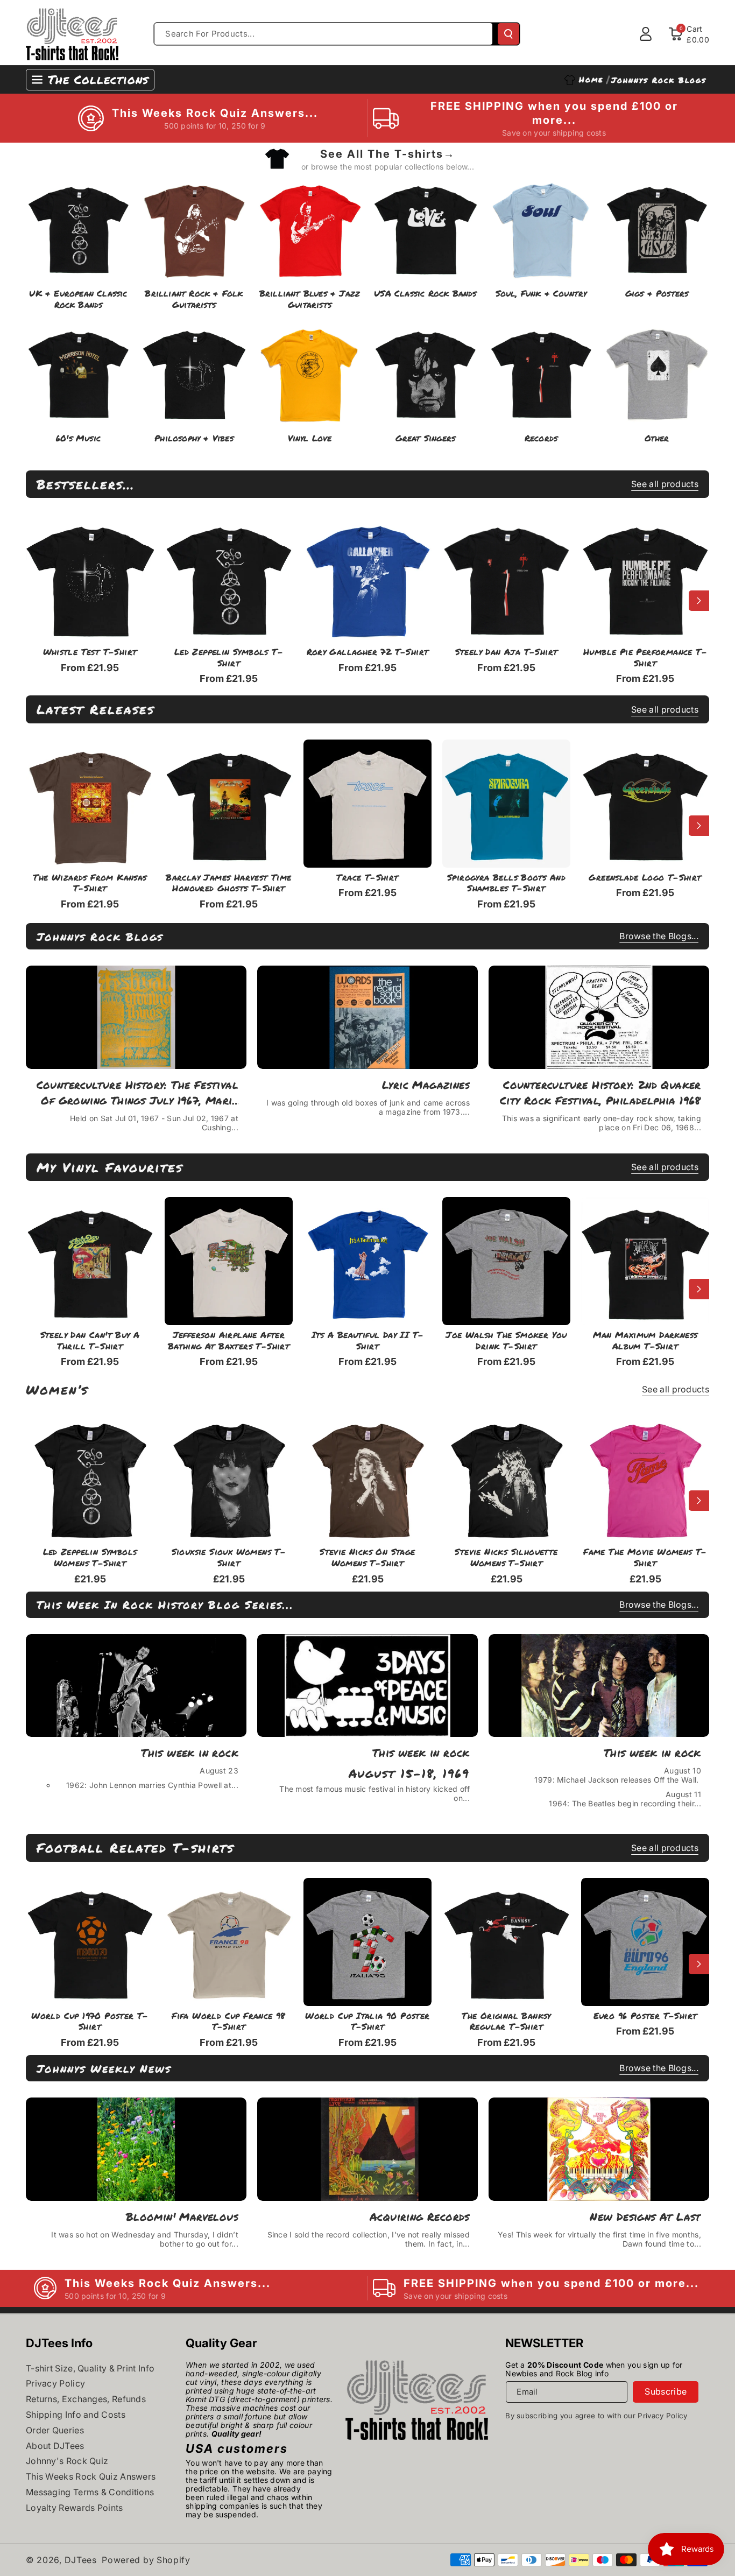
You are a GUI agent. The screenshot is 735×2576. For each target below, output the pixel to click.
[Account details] (646, 34)
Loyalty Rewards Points (75, 2508)
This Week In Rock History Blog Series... (165, 1604)
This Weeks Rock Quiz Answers (91, 2476)
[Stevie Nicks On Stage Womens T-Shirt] (367, 1478)
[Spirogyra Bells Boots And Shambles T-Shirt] (506, 804)
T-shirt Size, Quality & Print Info (90, 2368)
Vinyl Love (310, 438)
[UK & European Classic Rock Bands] (78, 227)
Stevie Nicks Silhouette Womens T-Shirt (506, 1558)
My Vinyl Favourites (110, 1167)
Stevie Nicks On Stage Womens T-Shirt (367, 1558)
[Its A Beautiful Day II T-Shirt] (367, 1261)
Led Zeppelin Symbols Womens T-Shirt (90, 1558)
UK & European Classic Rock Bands (78, 299)
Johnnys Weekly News (104, 2068)
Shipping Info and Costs (76, 2415)
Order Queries (55, 2430)
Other (657, 438)
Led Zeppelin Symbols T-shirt (229, 658)
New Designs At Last (645, 2216)
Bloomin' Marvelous (182, 2216)
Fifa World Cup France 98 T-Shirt (229, 2022)
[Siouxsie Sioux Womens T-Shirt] (229, 1478)
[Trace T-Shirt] (367, 804)
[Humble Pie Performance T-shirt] (645, 578)
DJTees (81, 2560)
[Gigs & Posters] (657, 227)
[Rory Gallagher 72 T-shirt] (367, 578)
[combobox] (323, 34)
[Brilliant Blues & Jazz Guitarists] (310, 227)
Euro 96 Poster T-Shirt (645, 2016)
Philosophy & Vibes (194, 438)
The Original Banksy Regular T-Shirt (506, 2022)
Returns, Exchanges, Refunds (86, 2399)
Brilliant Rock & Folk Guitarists (194, 299)
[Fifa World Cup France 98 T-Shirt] (229, 1942)
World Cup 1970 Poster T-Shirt (90, 2022)
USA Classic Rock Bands (425, 294)
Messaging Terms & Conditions (90, 2492)
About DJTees (55, 2446)
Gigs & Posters (657, 294)
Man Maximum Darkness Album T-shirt (645, 1341)
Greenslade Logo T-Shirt (645, 878)
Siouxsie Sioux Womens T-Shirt (229, 1558)
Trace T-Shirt (367, 878)
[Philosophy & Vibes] (194, 372)
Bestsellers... (86, 484)
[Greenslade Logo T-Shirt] (645, 804)
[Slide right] (699, 601)
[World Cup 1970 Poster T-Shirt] (90, 1942)
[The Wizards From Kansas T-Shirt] (90, 804)
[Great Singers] (425, 372)
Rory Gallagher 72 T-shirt (368, 652)
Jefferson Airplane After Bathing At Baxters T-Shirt (229, 1341)
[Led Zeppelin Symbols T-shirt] (229, 578)
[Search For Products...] (508, 34)
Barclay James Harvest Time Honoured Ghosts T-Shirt (228, 883)
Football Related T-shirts (135, 1847)
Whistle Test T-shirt (90, 652)
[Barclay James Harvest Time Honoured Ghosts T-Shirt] (229, 804)
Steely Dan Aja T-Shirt (507, 652)
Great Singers (426, 438)
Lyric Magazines (426, 1085)
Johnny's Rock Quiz (67, 2461)
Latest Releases (96, 709)
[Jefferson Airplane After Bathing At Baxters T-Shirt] (229, 1261)
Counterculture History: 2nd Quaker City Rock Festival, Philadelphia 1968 (600, 1092)
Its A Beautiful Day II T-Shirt (368, 1341)
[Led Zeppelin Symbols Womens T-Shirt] (90, 1478)
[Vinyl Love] (310, 372)
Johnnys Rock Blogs (100, 937)
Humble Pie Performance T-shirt (645, 658)
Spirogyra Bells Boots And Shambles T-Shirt (506, 883)
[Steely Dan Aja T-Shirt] (506, 578)
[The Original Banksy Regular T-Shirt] (506, 1942)
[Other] (657, 372)
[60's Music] (78, 372)
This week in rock (190, 1752)
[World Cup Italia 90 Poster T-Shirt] (367, 1942)
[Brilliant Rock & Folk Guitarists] (194, 227)
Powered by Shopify (146, 2560)
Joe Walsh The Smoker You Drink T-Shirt (506, 1341)
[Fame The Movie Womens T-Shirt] (645, 1478)
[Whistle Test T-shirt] (90, 578)
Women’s (57, 1389)
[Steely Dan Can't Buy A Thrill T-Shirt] (90, 1261)
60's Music (78, 438)
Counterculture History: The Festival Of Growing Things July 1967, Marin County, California (137, 1093)
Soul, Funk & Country (541, 294)
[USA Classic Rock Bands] (425, 227)
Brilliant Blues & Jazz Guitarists (310, 299)
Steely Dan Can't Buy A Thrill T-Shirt (90, 1341)
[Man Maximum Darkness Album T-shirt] (645, 1261)
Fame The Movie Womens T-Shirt (645, 1558)
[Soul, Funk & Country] (541, 227)
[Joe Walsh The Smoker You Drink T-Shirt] (506, 1261)
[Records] (541, 372)
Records (541, 438)
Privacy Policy (55, 2383)
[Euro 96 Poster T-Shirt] (645, 1942)
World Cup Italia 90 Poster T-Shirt (367, 2022)
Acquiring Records (420, 2216)
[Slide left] (36, 601)
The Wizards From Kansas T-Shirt (90, 883)
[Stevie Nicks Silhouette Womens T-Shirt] (506, 1478)
